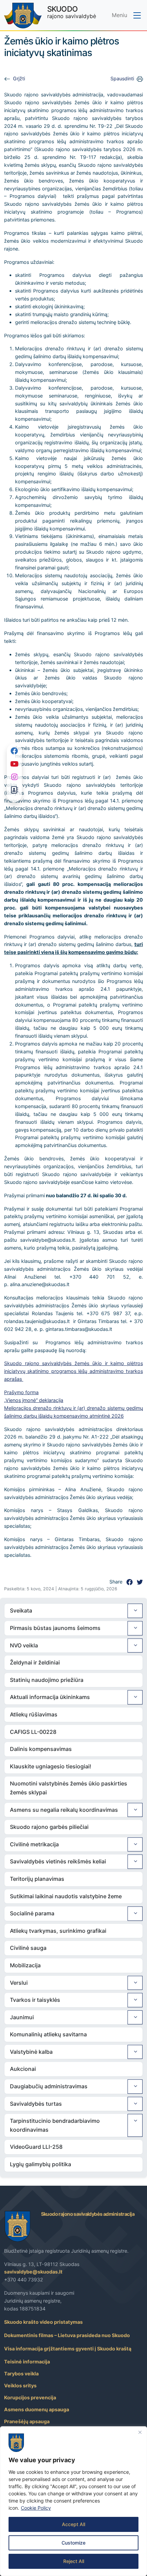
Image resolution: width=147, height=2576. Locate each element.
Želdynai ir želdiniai (35, 1662)
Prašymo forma (21, 1392)
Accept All (73, 2524)
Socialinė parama (32, 1913)
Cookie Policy (36, 2508)
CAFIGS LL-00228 (33, 1732)
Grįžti (19, 78)
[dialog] (73, 2501)
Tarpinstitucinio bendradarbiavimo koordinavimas (55, 2125)
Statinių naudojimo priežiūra (47, 1680)
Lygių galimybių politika (41, 2164)
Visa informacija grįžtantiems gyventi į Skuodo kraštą (68, 2349)
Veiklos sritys (20, 2385)
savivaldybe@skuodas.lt (33, 2272)
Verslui (19, 1983)
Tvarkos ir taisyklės (35, 2000)
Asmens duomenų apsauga (37, 2409)
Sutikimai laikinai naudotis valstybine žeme (66, 1896)
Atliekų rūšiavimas (34, 1714)
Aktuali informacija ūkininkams (50, 1697)
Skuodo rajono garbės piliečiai (49, 1827)
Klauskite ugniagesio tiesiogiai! (51, 1766)
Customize (73, 2543)
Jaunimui (22, 2017)
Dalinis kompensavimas (41, 1749)
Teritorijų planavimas (37, 1879)
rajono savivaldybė (72, 12)
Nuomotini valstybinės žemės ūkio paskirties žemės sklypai (69, 1788)
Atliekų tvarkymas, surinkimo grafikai (58, 1931)
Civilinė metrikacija (34, 1844)
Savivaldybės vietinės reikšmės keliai (58, 1861)
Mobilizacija (25, 1965)
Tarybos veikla (21, 2373)
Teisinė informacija (27, 2362)
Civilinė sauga (28, 1948)
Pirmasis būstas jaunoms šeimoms (55, 1628)
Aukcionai (23, 2069)
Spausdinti (122, 78)
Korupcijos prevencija (30, 2397)
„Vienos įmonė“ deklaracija (34, 1400)
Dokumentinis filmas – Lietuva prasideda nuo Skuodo (67, 2335)
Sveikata (21, 1610)
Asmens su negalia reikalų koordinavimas (64, 1810)
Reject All (74, 2561)
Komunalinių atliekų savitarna (48, 2034)
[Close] (140, 2432)
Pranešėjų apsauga (27, 2421)
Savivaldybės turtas (36, 2104)
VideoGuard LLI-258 (36, 2147)
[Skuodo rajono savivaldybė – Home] (23, 16)
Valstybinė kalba (31, 2052)
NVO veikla (24, 1645)
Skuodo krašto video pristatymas (43, 2322)
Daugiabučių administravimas (49, 2086)
